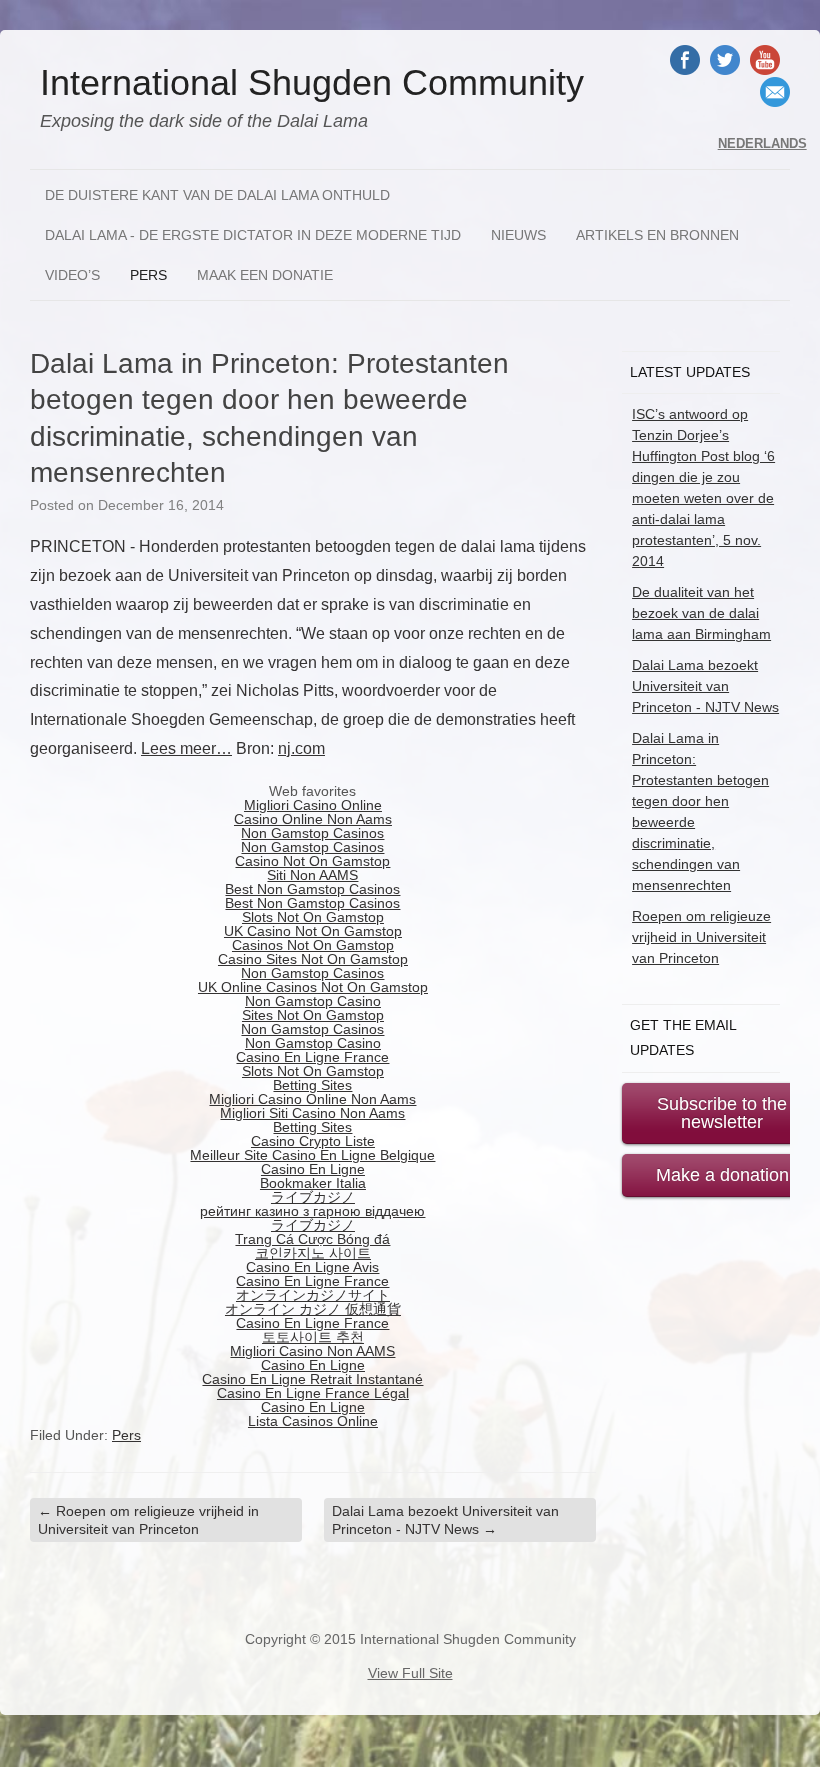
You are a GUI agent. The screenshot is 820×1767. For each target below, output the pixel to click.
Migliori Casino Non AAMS (312, 1351)
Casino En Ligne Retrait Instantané (312, 1379)
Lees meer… (186, 748)
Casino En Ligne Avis (312, 1267)
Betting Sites (312, 1085)
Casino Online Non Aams (313, 819)
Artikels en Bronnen (657, 235)
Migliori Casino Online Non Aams (312, 1099)
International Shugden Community (312, 83)
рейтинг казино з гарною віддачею (312, 1211)
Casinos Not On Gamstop (313, 945)
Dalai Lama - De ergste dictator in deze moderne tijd (253, 235)
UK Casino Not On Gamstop (313, 931)
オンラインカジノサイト (313, 1295)
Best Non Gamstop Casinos (312, 889)
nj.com (301, 748)
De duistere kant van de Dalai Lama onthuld (217, 195)
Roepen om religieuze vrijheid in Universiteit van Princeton (148, 1520)
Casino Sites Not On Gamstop (313, 959)
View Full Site (410, 1673)
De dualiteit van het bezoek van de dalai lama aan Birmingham (701, 613)
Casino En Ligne (313, 1169)
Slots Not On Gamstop (313, 917)
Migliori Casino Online (313, 805)
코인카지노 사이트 (313, 1253)
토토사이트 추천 (313, 1337)
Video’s (72, 275)
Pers (148, 275)
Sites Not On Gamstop (313, 1015)
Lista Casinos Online (313, 1421)
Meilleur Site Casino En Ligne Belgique (312, 1155)
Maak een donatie (265, 275)
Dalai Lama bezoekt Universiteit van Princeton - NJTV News (445, 1520)
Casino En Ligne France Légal (313, 1393)
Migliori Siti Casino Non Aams (312, 1113)
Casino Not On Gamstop (312, 861)
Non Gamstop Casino (313, 1001)
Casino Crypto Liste (313, 1141)
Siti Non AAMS (312, 875)
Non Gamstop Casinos (312, 833)
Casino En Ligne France (312, 1057)
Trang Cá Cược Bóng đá (312, 1239)
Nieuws (518, 235)
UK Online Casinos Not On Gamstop (313, 987)
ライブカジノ (313, 1197)
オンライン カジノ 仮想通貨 (313, 1309)
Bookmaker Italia (313, 1183)
